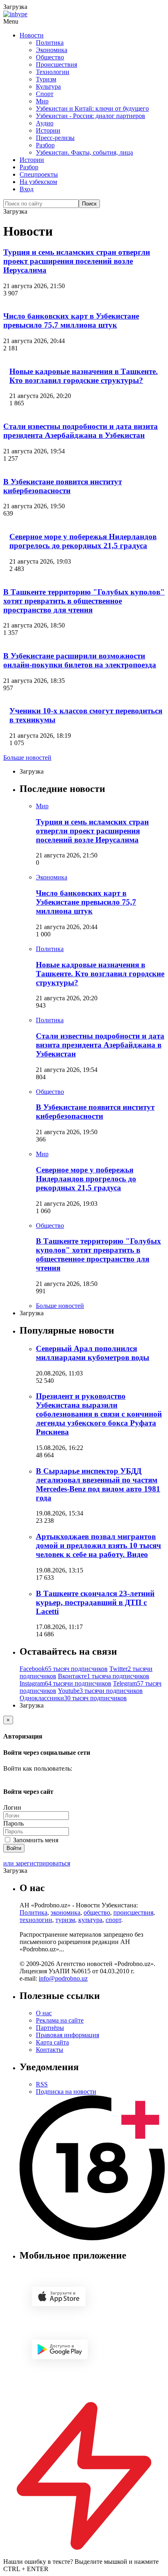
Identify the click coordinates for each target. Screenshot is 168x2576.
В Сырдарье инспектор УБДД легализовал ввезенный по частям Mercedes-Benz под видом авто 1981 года (98, 1484)
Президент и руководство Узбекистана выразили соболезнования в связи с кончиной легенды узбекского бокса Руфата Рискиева (99, 1414)
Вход (27, 189)
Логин (12, 1807)
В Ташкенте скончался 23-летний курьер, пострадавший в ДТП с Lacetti (95, 1602)
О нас (44, 2013)
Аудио (45, 123)
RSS (42, 2084)
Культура (48, 86)
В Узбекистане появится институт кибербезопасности (63, 486)
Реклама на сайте (60, 2020)
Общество (50, 57)
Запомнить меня (35, 1840)
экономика (65, 1912)
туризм (65, 1920)
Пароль (13, 1823)
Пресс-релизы (55, 138)
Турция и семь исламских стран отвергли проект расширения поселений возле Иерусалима (77, 261)
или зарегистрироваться (37, 1863)
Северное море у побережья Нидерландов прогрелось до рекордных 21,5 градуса (83, 541)
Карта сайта (52, 2042)
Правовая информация (67, 2035)
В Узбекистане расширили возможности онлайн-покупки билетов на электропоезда (80, 660)
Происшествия (56, 65)
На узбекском (38, 182)
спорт (113, 1920)
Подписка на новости (66, 2092)
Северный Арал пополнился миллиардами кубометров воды (93, 1353)
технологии (36, 1920)
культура (90, 1920)
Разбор (45, 145)
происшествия (133, 1912)
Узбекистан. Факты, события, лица (84, 152)
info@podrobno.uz (63, 1978)
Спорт (45, 94)
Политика (50, 43)
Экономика (52, 50)
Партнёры (50, 2028)
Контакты (50, 2050)
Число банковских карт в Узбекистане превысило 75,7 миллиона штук (71, 320)
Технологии (53, 72)
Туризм (46, 79)
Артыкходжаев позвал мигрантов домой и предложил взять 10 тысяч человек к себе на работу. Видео (98, 1545)
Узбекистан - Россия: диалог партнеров (91, 116)
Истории (48, 130)
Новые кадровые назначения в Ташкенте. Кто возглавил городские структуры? (84, 376)
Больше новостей (27, 758)
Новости (32, 35)
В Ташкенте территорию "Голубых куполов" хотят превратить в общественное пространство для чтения (84, 601)
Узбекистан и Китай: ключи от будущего (92, 108)
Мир (42, 101)
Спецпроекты (39, 174)
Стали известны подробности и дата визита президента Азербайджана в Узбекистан (81, 431)
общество (97, 1912)
